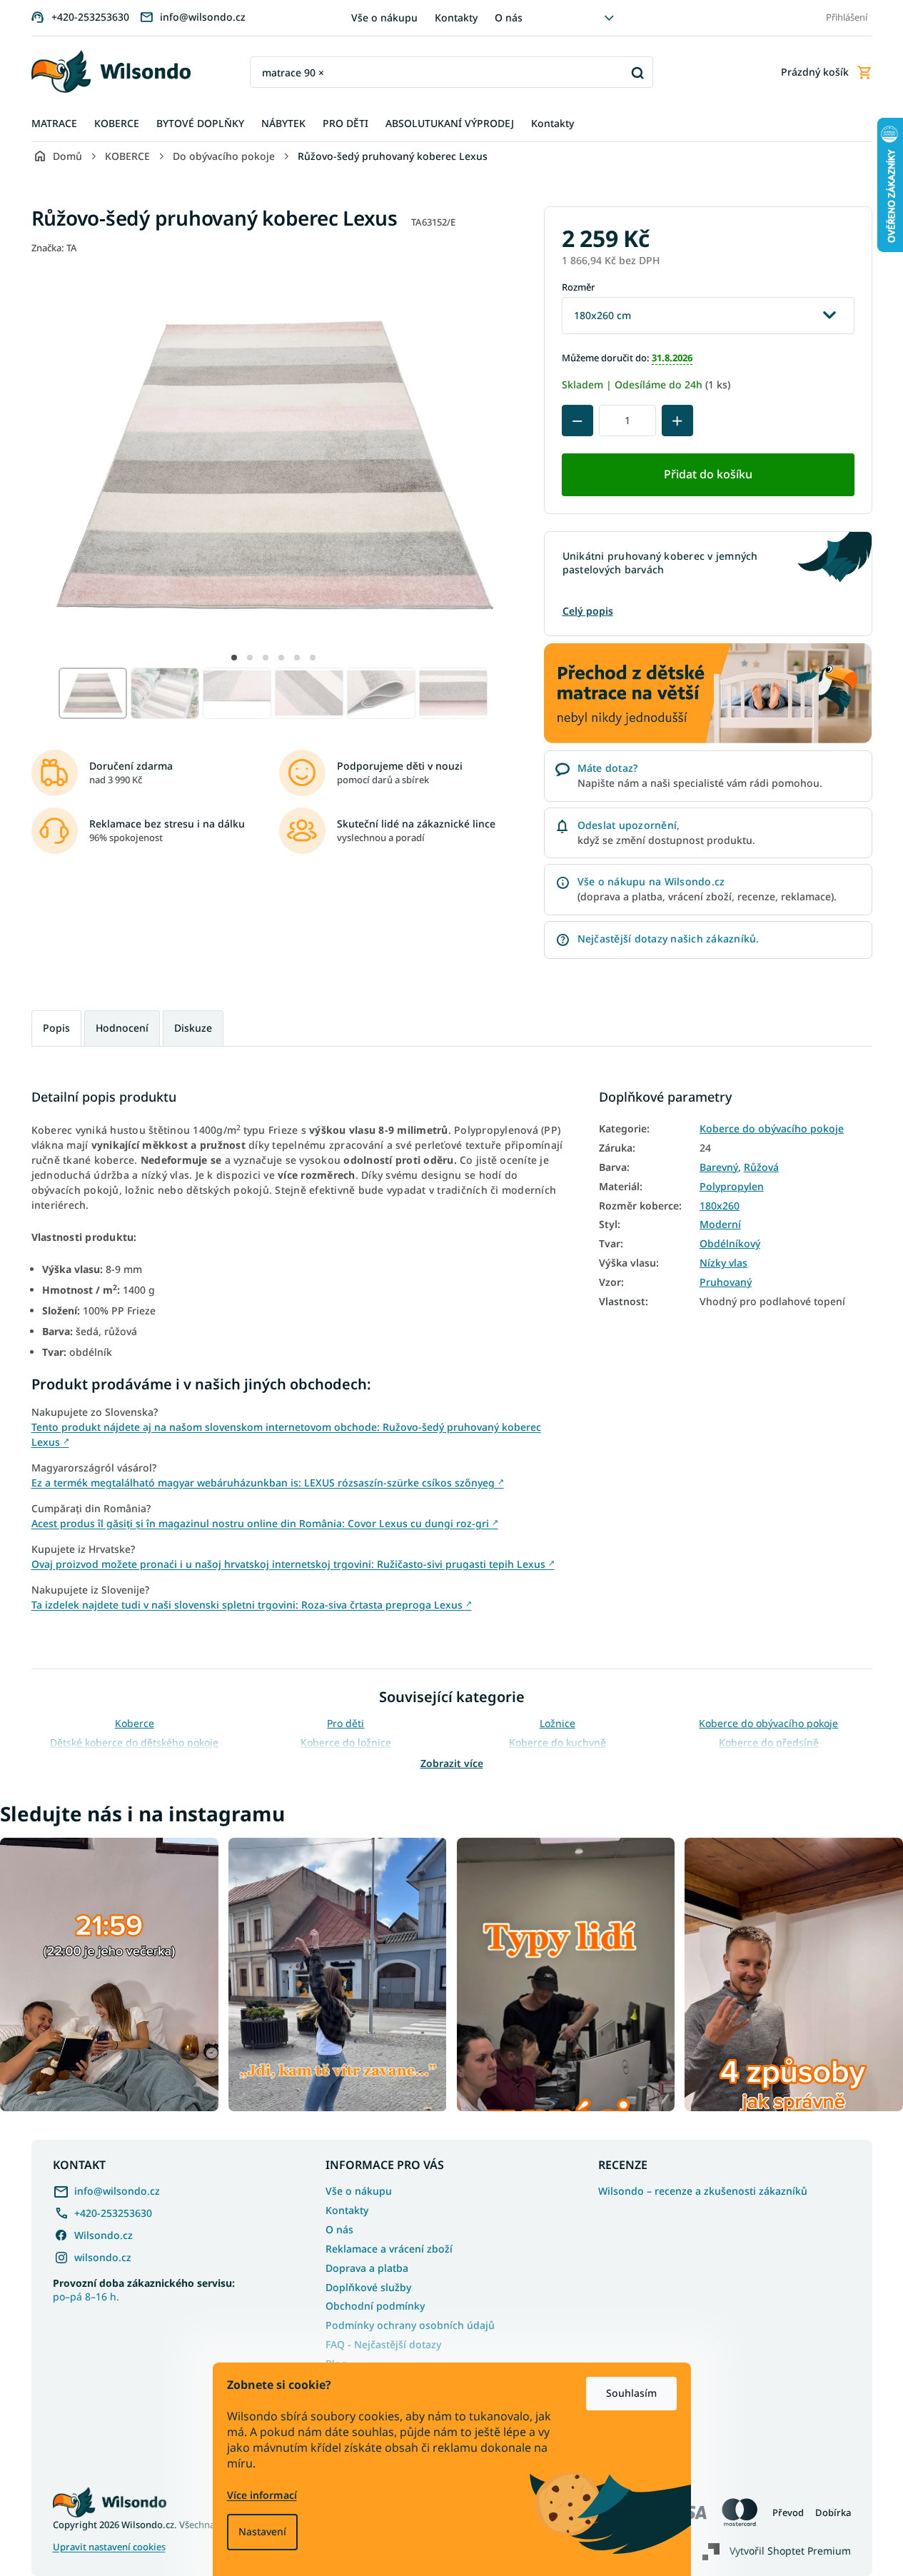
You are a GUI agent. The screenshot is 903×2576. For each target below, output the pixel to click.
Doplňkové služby (368, 2287)
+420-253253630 (113, 2213)
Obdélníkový (730, 1244)
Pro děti (345, 1723)
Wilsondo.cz (104, 2235)
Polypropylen (732, 1187)
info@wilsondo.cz (117, 2191)
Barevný (719, 1167)
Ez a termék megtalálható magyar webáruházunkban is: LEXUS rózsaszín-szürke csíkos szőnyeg (268, 1483)
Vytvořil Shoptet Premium (790, 2550)
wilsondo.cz (103, 2257)
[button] (234, 658)
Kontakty (456, 17)
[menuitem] (54, 124)
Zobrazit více (452, 1763)
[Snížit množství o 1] (577, 421)
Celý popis (588, 611)
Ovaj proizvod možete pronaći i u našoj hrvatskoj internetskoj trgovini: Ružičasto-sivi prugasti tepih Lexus (293, 1564)
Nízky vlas (723, 1263)
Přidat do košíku (708, 474)
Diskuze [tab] (193, 1028)
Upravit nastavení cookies (109, 2547)
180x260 (720, 1206)
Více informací (262, 2495)
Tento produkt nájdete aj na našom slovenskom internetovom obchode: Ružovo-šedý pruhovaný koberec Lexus (286, 1434)
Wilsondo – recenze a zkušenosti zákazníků (703, 2191)
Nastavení (262, 2531)
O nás (509, 17)
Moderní (720, 1224)
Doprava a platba (367, 2268)
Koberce (135, 1723)
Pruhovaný (726, 1282)
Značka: (54, 248)
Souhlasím (631, 2393)
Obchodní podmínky (375, 2306)
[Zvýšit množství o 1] (677, 421)
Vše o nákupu (384, 17)
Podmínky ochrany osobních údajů (410, 2325)
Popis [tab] (56, 1028)
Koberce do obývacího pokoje (772, 1129)
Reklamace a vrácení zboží (389, 2249)
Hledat (637, 72)
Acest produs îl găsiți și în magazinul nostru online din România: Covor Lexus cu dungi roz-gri (265, 1523)
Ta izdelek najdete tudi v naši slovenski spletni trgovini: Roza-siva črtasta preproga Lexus (252, 1605)
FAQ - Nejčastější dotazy (383, 2344)
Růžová (761, 1167)
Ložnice (558, 1723)
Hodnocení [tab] (122, 1028)
